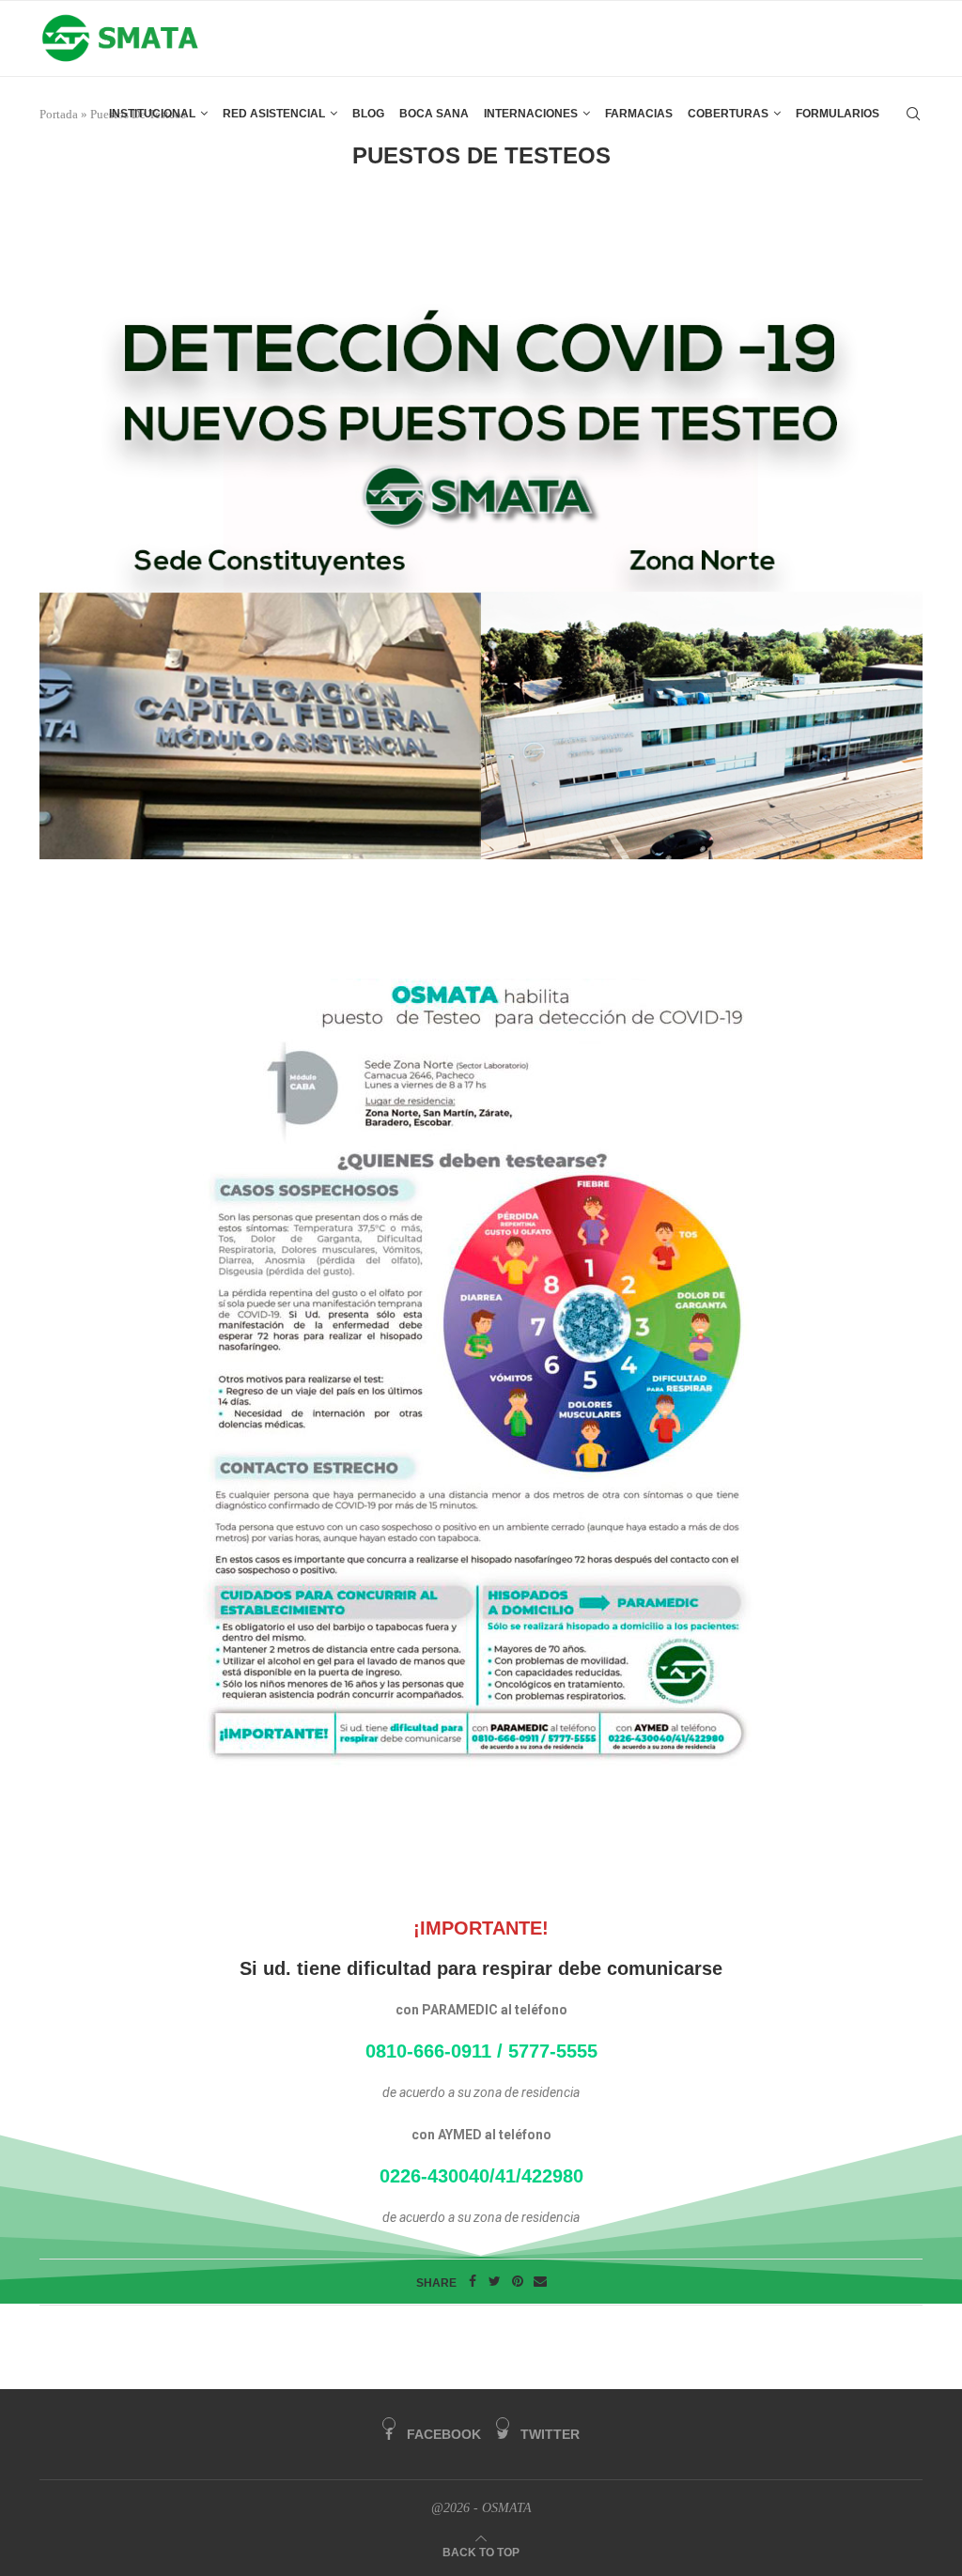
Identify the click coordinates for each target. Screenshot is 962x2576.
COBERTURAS (728, 114)
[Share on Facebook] (473, 2282)
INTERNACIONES (531, 114)
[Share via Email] (540, 2282)
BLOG (368, 114)
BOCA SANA (434, 114)
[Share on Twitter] (495, 2282)
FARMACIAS (639, 114)
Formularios (838, 114)
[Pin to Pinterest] (518, 2282)
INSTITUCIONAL (152, 114)
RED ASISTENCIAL (274, 114)
